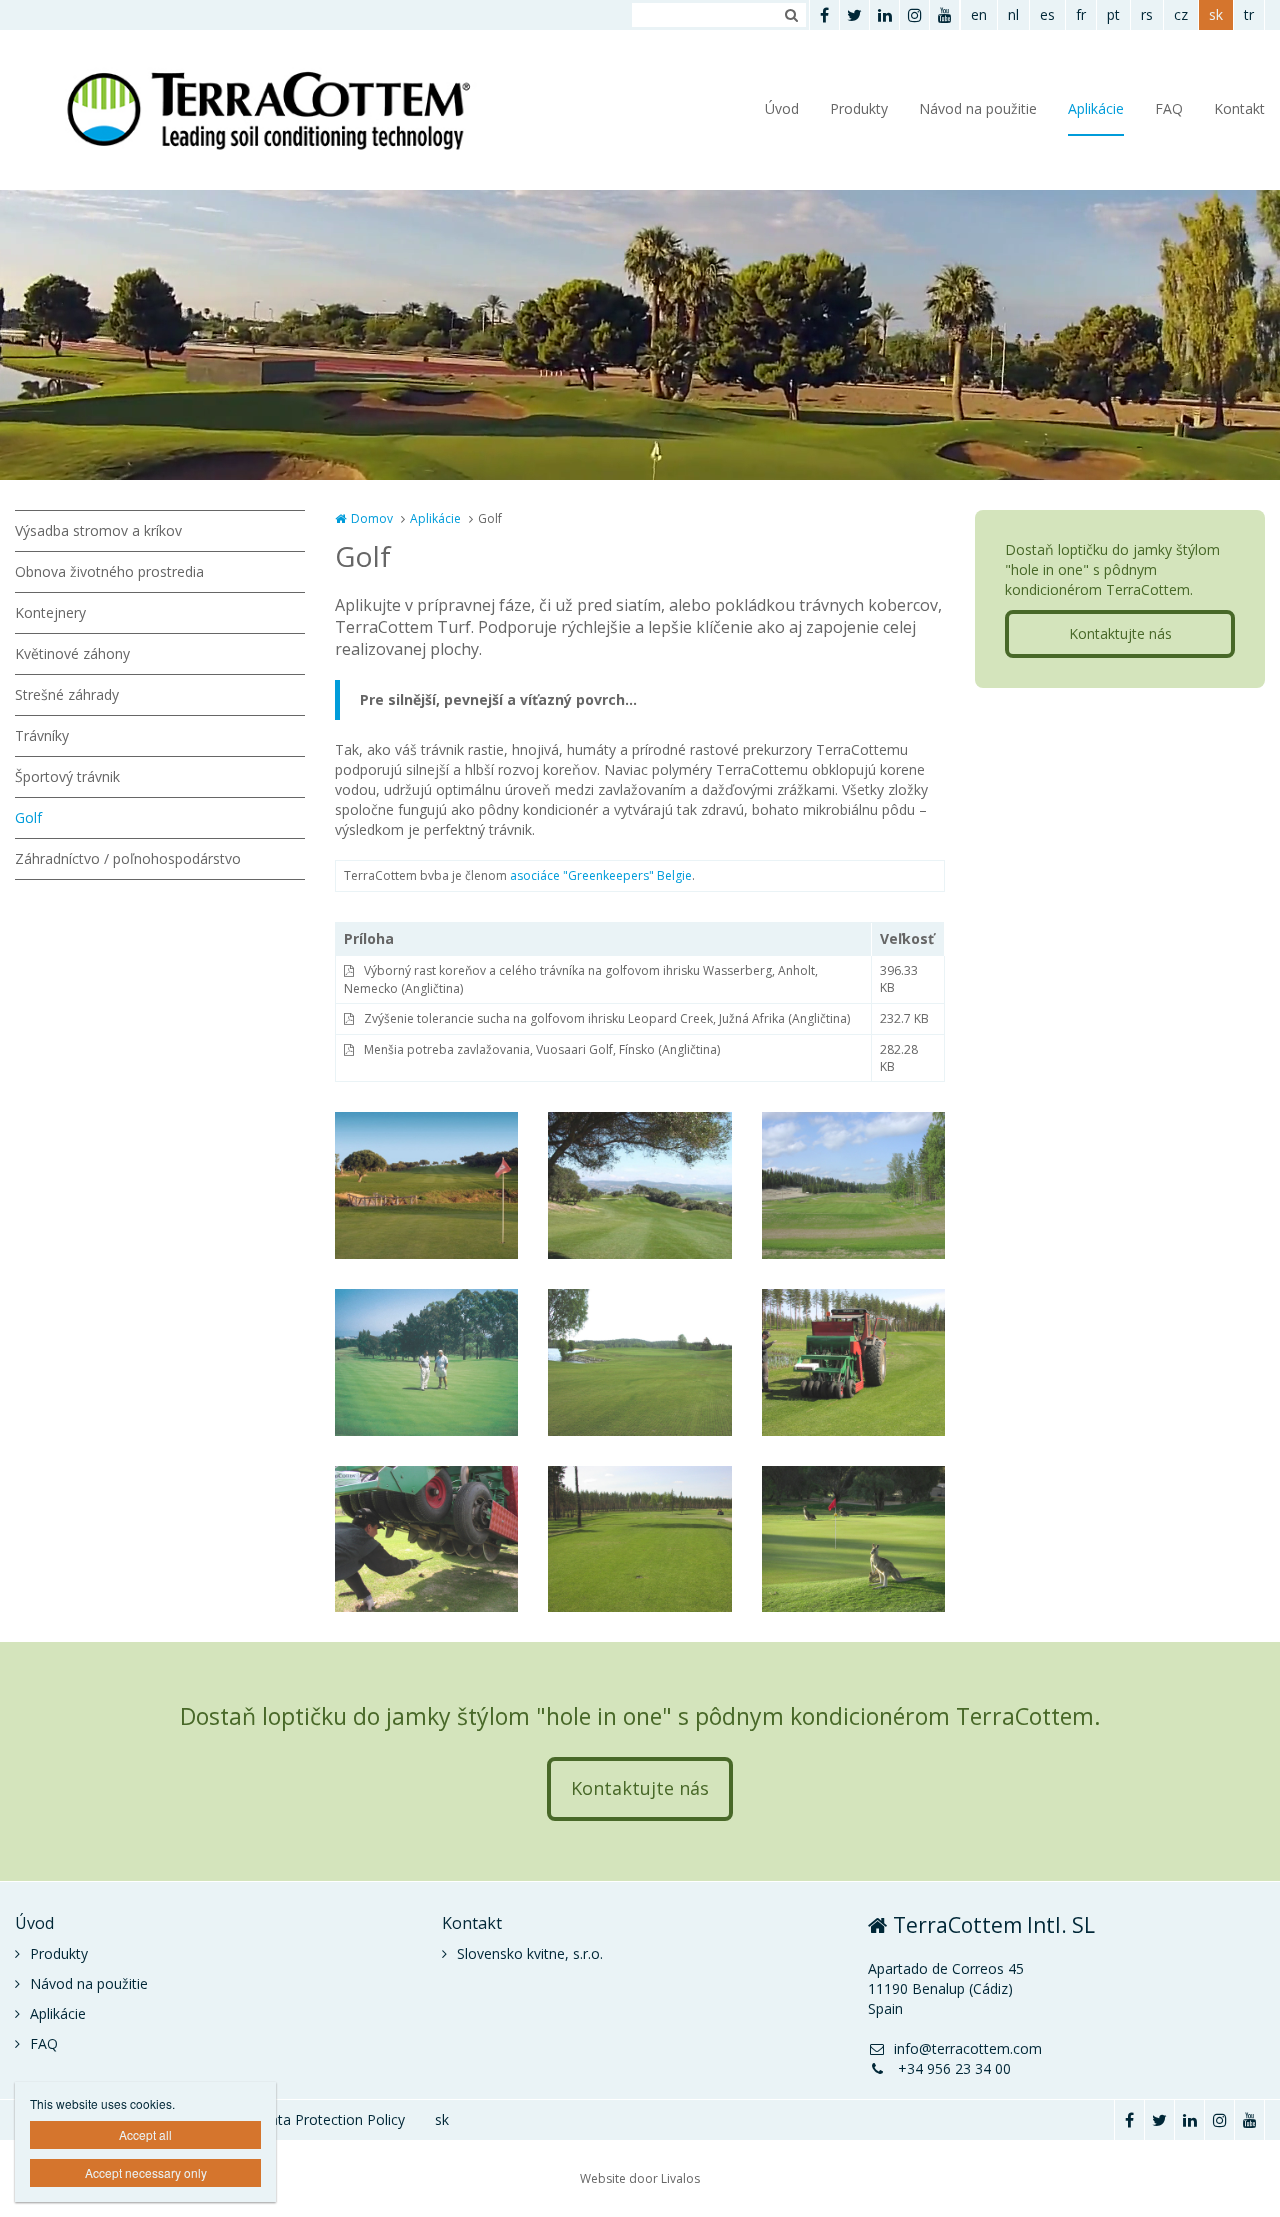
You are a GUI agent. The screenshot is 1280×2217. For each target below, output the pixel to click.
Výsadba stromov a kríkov (98, 530)
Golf (28, 817)
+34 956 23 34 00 (952, 2068)
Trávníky (42, 735)
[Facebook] (824, 15)
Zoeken (791, 15)
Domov (372, 518)
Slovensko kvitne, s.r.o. (530, 1953)
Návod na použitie (978, 108)
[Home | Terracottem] (293, 110)
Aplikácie (1096, 108)
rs (1147, 14)
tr (1249, 14)
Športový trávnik (67, 776)
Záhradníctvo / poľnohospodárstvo (128, 858)
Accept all (145, 2134)
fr (1081, 14)
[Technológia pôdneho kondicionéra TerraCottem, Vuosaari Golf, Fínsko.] (853, 1185)
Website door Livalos (640, 2178)
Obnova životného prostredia (109, 571)
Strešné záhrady (67, 694)
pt (1113, 14)
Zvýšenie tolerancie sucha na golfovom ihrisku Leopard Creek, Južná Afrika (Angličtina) (607, 1018)
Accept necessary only (146, 2172)
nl (1013, 14)
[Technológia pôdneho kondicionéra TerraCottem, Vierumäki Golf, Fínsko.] (853, 1362)
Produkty (859, 108)
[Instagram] (914, 15)
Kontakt (1239, 108)
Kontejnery (50, 612)
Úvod (782, 108)
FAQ (1169, 108)
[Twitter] (854, 15)
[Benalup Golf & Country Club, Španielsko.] (426, 1185)
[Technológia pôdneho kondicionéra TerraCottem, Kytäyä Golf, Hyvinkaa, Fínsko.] (639, 1362)
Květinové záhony (72, 653)
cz (1181, 14)
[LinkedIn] (884, 15)
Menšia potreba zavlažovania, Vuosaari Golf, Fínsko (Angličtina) (542, 1049)
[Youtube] (944, 15)
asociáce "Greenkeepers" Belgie (601, 875)
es (1047, 14)
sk (1216, 14)
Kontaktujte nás (1120, 633)
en (979, 14)
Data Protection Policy (332, 2119)
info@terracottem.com (968, 2048)
